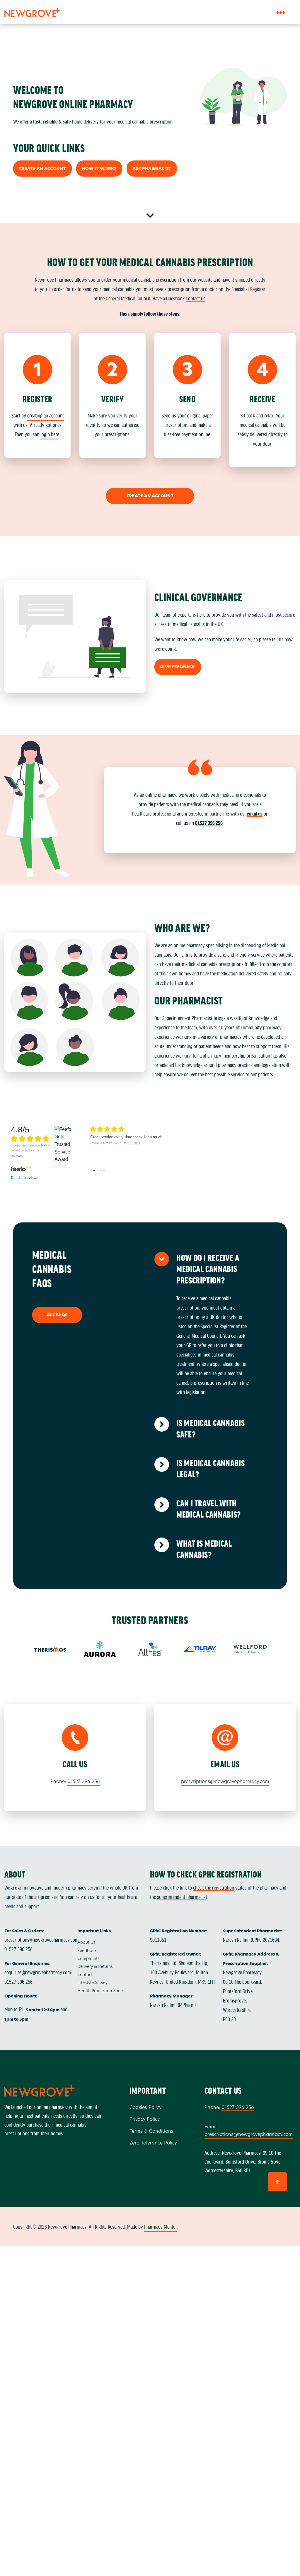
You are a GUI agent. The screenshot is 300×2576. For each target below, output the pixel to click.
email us (255, 813)
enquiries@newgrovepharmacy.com (38, 1972)
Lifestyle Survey (92, 1983)
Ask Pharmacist (152, 168)
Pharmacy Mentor (161, 2226)
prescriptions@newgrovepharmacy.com (225, 1781)
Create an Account (42, 168)
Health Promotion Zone (100, 1991)
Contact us (196, 298)
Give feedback (178, 667)
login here (50, 434)
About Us (86, 1942)
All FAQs (57, 1315)
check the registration (214, 1887)
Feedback (87, 1951)
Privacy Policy (145, 2119)
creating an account (46, 415)
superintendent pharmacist (182, 1897)
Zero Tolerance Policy (153, 2143)
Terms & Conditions (151, 2131)
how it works (99, 168)
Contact (85, 1975)
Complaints (88, 1958)
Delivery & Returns (95, 1966)
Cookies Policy (145, 2107)
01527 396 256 (209, 823)
